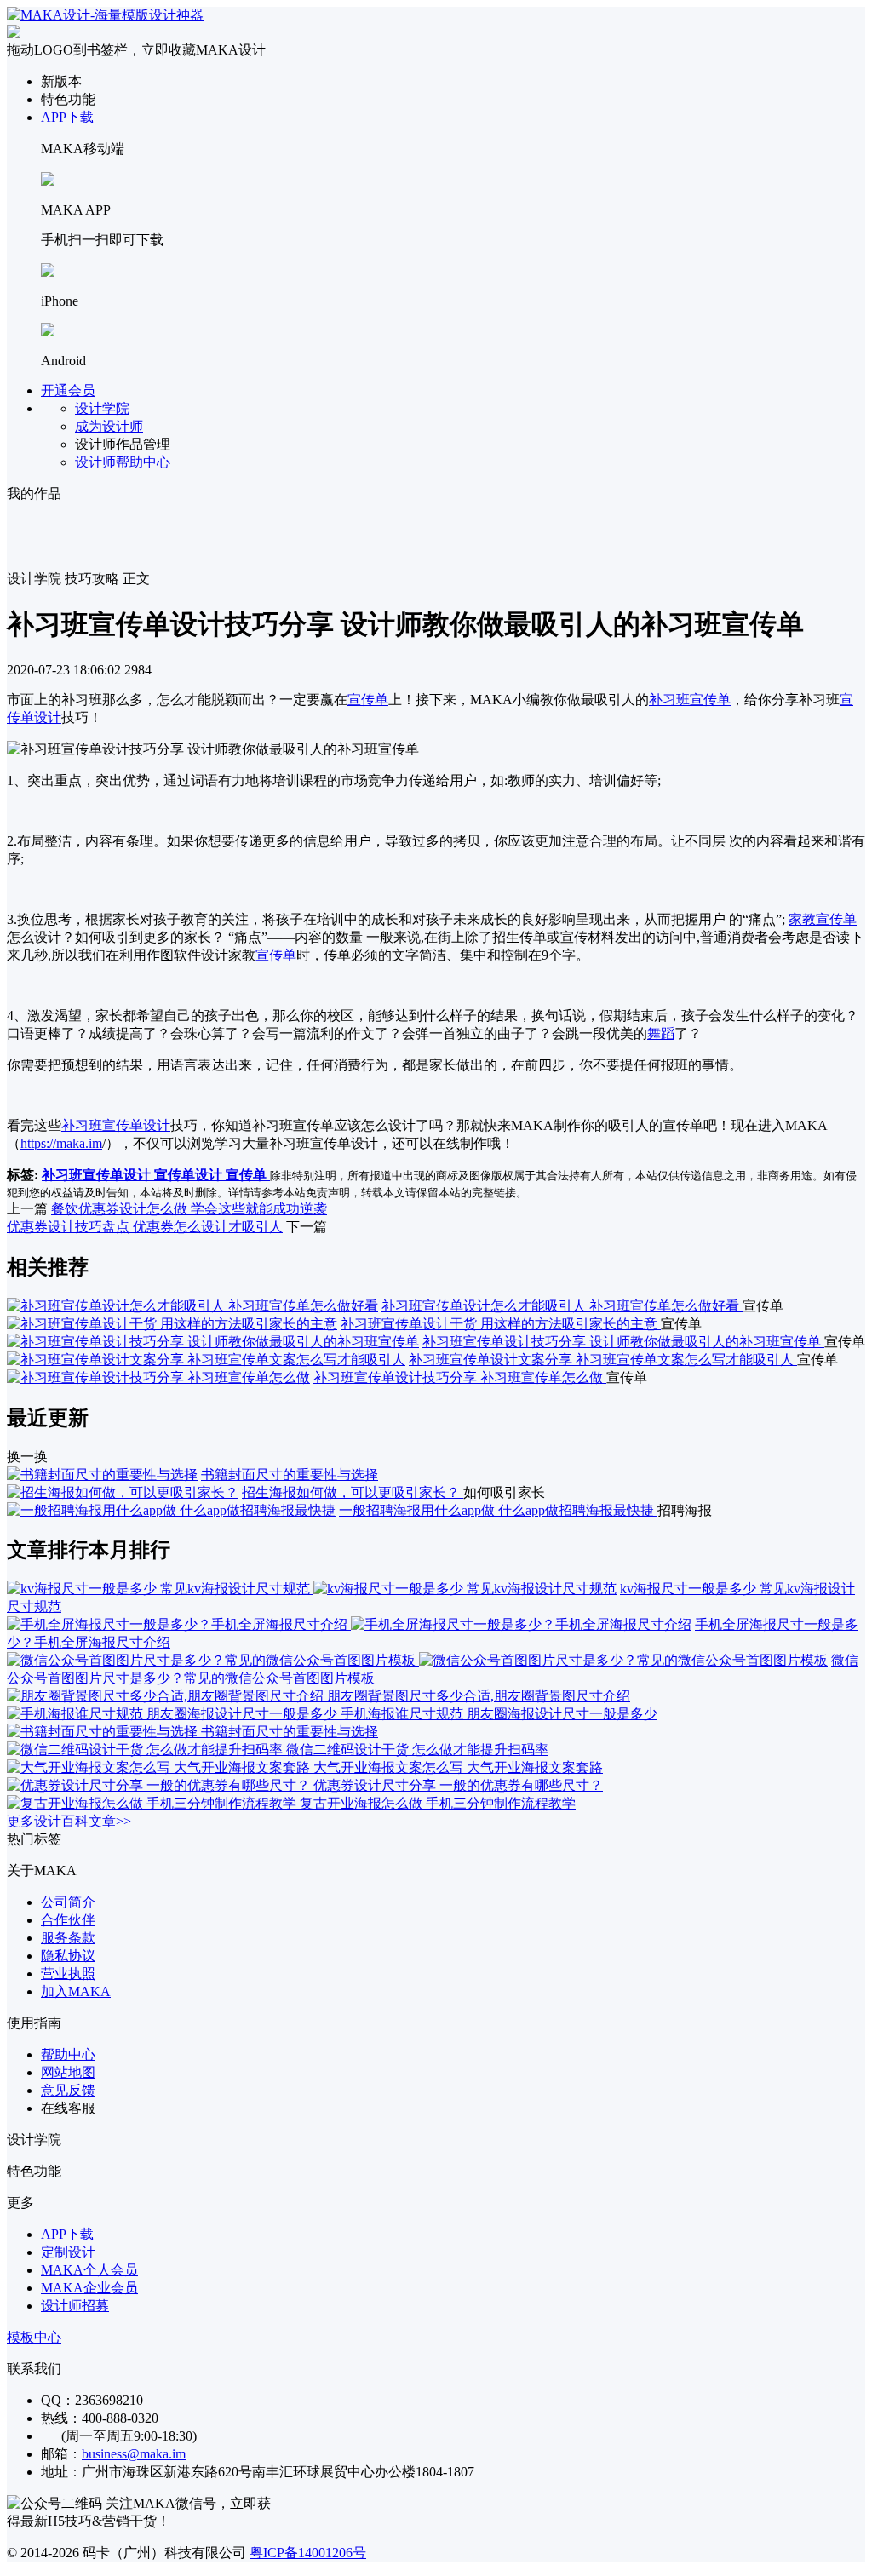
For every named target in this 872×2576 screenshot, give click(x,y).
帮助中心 (68, 2054)
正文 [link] (136, 579)
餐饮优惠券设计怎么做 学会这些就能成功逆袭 (189, 1209)
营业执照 (68, 1974)
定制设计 (68, 2252)
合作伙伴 (68, 1920)
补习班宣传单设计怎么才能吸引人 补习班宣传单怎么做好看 (562, 1306)
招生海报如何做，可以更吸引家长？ (353, 1492)
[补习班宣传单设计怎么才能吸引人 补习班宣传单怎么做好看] (192, 1306)
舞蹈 (661, 1033)
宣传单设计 (190, 1175)
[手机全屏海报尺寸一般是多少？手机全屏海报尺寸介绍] (349, 1624)
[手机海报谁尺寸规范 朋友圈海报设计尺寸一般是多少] (174, 1714)
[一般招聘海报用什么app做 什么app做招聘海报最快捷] (171, 1510)
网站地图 (68, 2072)
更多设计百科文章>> (69, 1821)
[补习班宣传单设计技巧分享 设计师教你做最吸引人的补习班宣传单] (213, 1342)
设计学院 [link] (34, 579)
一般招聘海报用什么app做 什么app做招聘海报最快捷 (498, 1510)
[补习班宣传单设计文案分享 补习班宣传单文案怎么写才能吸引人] (206, 1360)
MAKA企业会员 (89, 2288)
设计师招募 (75, 2306)
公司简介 (68, 1902)
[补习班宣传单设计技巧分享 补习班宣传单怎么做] (158, 1377)
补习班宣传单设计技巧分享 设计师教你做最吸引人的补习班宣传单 (623, 1342)
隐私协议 (68, 1956)
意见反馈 (68, 2090)
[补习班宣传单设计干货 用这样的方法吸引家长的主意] (172, 1324)
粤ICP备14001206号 (308, 2553)
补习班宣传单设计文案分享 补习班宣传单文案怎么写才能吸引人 (603, 1360)
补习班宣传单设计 (116, 1125)
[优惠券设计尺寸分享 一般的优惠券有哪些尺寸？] (160, 1785)
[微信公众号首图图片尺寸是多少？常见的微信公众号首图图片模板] (417, 1660)
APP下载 (67, 117)
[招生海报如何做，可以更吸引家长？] (123, 1492)
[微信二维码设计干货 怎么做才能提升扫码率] (146, 1750)
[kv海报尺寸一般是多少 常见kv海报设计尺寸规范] (312, 1589)
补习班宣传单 (690, 700)
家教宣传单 (823, 919)
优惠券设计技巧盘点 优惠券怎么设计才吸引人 (145, 1227)
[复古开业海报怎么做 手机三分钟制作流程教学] (153, 1803)
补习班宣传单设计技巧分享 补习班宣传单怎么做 (460, 1377)
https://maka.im (61, 1143)
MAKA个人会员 (89, 2270)
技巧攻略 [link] (92, 579)
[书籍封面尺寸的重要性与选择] (102, 1474)
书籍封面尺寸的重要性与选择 (290, 1474)
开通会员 (68, 390)
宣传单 (368, 700)
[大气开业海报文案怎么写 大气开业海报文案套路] (160, 1767)
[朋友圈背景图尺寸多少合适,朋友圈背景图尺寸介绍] (167, 1696)
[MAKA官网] (105, 15)
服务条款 (68, 1938)
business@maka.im (134, 2454)
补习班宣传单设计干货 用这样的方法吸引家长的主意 (501, 1324)
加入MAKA (76, 1991)
